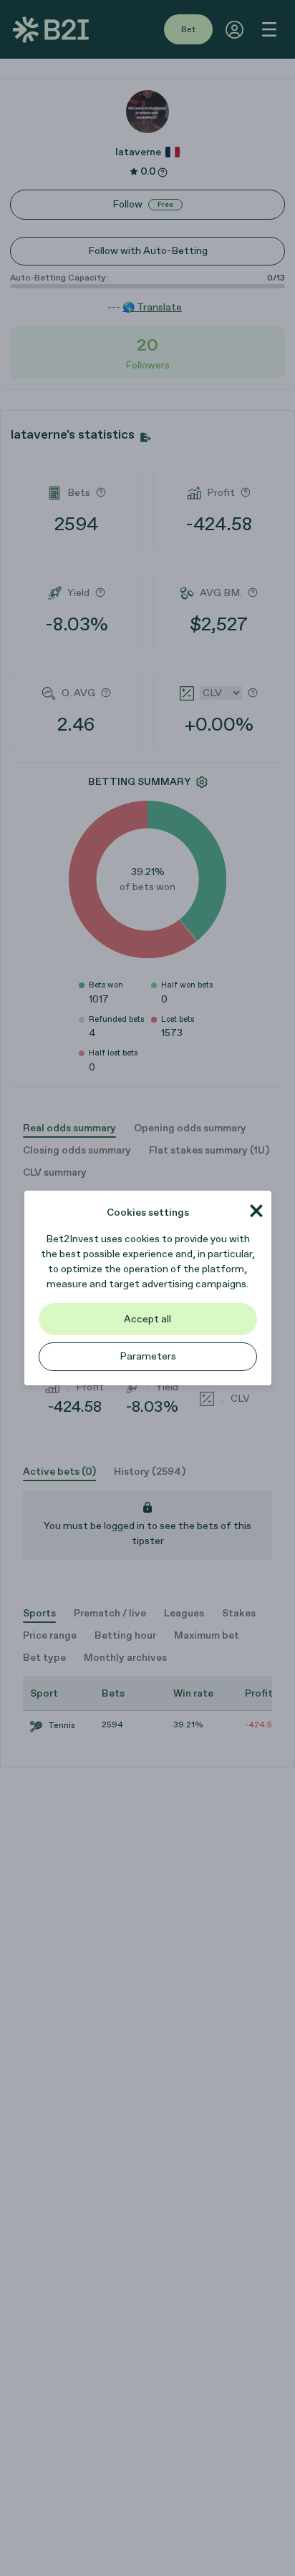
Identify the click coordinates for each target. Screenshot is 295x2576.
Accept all (147, 1319)
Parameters (148, 1356)
